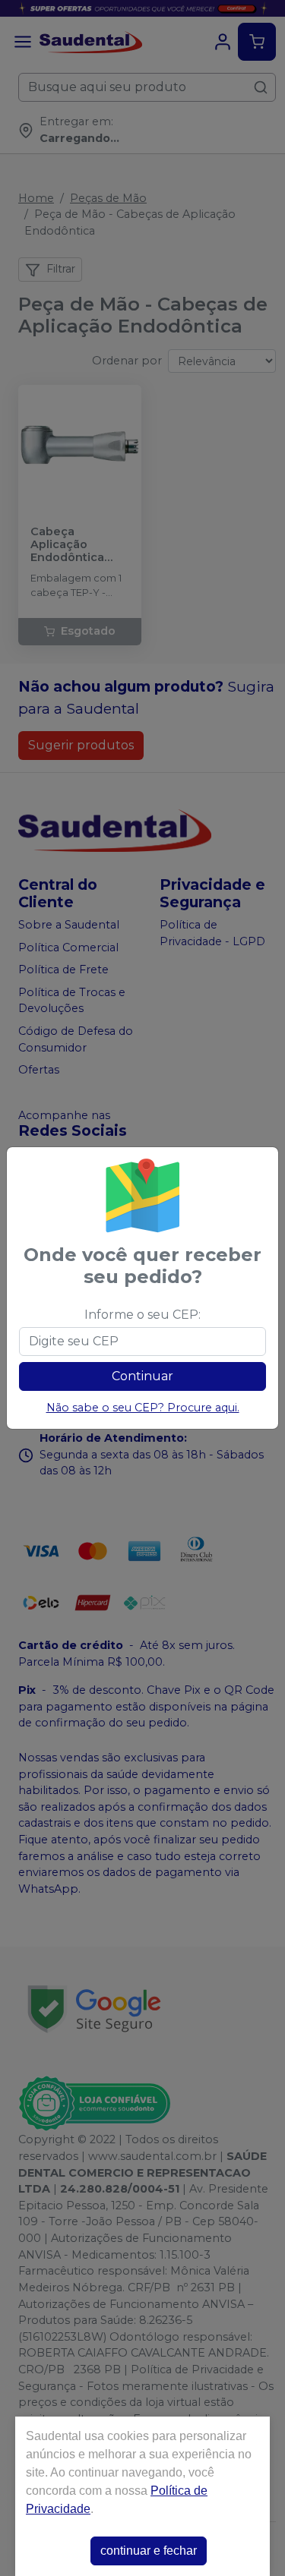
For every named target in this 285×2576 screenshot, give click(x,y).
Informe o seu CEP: (142, 1315)
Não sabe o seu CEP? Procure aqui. (143, 1408)
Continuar (142, 1376)
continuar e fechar (149, 2551)
